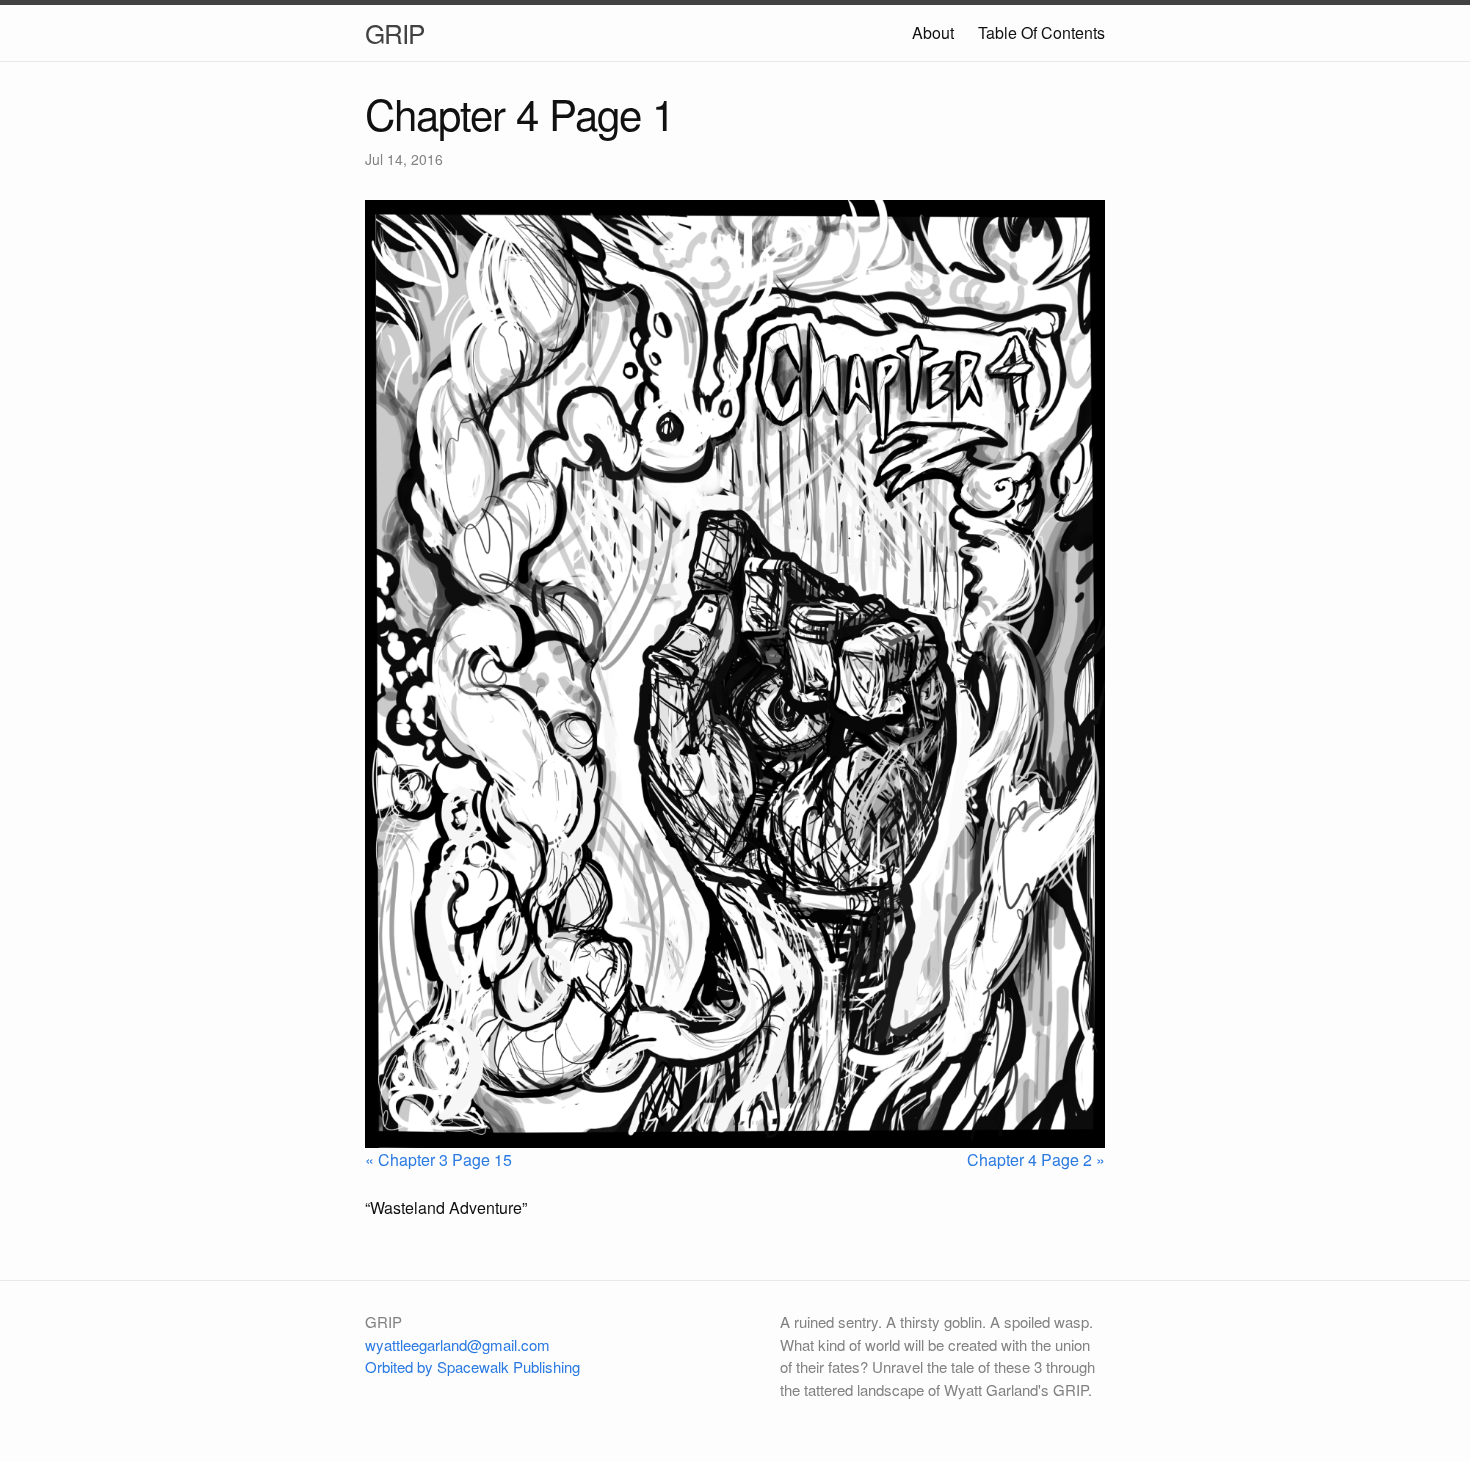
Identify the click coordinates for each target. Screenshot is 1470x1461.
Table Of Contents (1041, 32)
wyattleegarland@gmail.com (457, 1344)
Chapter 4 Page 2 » (1036, 1159)
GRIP (394, 32)
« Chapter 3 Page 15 (438, 1159)
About (933, 32)
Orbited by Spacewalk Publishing (472, 1366)
